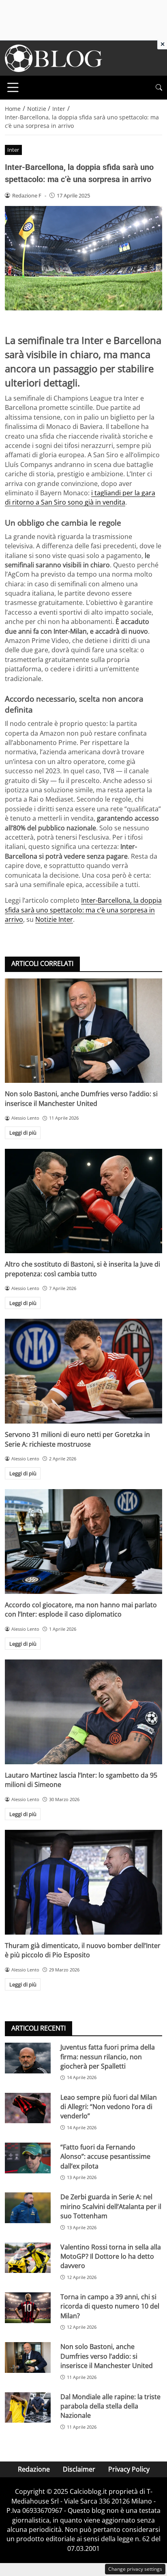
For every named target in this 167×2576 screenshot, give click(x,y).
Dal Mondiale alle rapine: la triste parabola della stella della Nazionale (110, 2406)
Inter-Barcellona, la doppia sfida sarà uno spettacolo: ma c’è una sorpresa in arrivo (83, 910)
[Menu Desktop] (13, 87)
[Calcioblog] (54, 57)
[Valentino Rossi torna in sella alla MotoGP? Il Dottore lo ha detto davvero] (28, 2258)
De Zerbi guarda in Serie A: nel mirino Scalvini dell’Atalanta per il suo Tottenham (111, 2206)
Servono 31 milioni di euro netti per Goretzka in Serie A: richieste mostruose (77, 1439)
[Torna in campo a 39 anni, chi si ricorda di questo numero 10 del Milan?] (28, 2308)
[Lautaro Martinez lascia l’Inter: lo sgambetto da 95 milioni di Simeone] (83, 1712)
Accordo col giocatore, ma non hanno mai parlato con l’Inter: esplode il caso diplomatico (81, 1609)
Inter (13, 150)
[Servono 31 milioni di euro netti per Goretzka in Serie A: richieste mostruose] (83, 1371)
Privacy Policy (129, 2469)
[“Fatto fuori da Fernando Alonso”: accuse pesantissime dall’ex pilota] (28, 2158)
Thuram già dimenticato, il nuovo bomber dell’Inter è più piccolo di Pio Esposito (83, 1950)
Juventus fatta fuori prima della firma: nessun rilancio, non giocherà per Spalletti (108, 2057)
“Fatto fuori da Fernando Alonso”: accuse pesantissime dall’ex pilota (105, 2157)
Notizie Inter (54, 919)
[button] (159, 88)
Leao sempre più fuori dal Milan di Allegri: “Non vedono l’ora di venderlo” (109, 2107)
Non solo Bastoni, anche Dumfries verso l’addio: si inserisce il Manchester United (81, 1098)
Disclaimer (79, 2469)
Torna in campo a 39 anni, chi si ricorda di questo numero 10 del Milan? (110, 2306)
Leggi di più (23, 1133)
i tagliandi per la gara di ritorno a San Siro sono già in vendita (80, 498)
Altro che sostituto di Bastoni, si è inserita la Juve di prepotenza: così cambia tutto (82, 1269)
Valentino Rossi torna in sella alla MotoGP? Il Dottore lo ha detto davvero (111, 2257)
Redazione (34, 2469)
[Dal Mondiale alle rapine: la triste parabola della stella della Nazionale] (28, 2408)
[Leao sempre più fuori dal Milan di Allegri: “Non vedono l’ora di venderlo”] (28, 2108)
